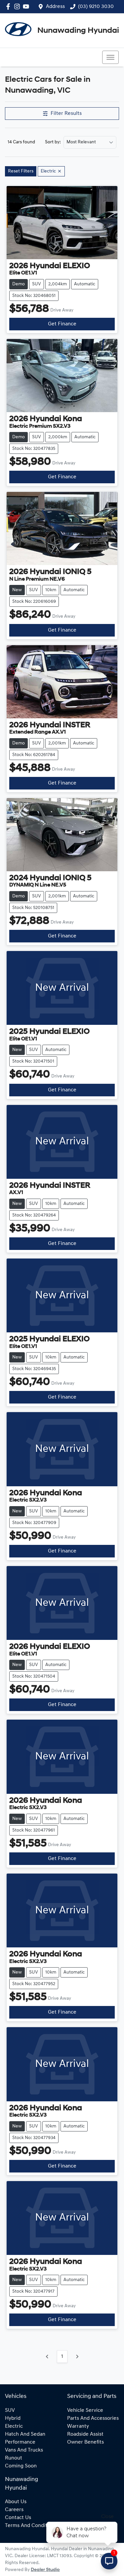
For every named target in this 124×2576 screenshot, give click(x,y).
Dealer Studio (45, 2570)
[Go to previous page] (47, 2357)
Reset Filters (21, 171)
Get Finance (62, 324)
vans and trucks (24, 2450)
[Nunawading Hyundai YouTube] (27, 6)
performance (20, 2442)
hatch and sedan (25, 2434)
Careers (14, 2510)
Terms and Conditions (31, 2526)
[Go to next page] (77, 2357)
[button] (110, 57)
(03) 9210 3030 (96, 7)
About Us (16, 2502)
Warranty (78, 2426)
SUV (10, 2410)
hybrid (13, 2418)
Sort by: (53, 142)
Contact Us (18, 2518)
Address (55, 7)
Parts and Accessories (93, 2418)
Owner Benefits (85, 2442)
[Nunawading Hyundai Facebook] (9, 6)
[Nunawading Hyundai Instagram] (18, 6)
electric (14, 2426)
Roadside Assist (85, 2434)
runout (14, 2458)
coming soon (21, 2466)
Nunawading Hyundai (78, 31)
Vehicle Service (85, 2410)
